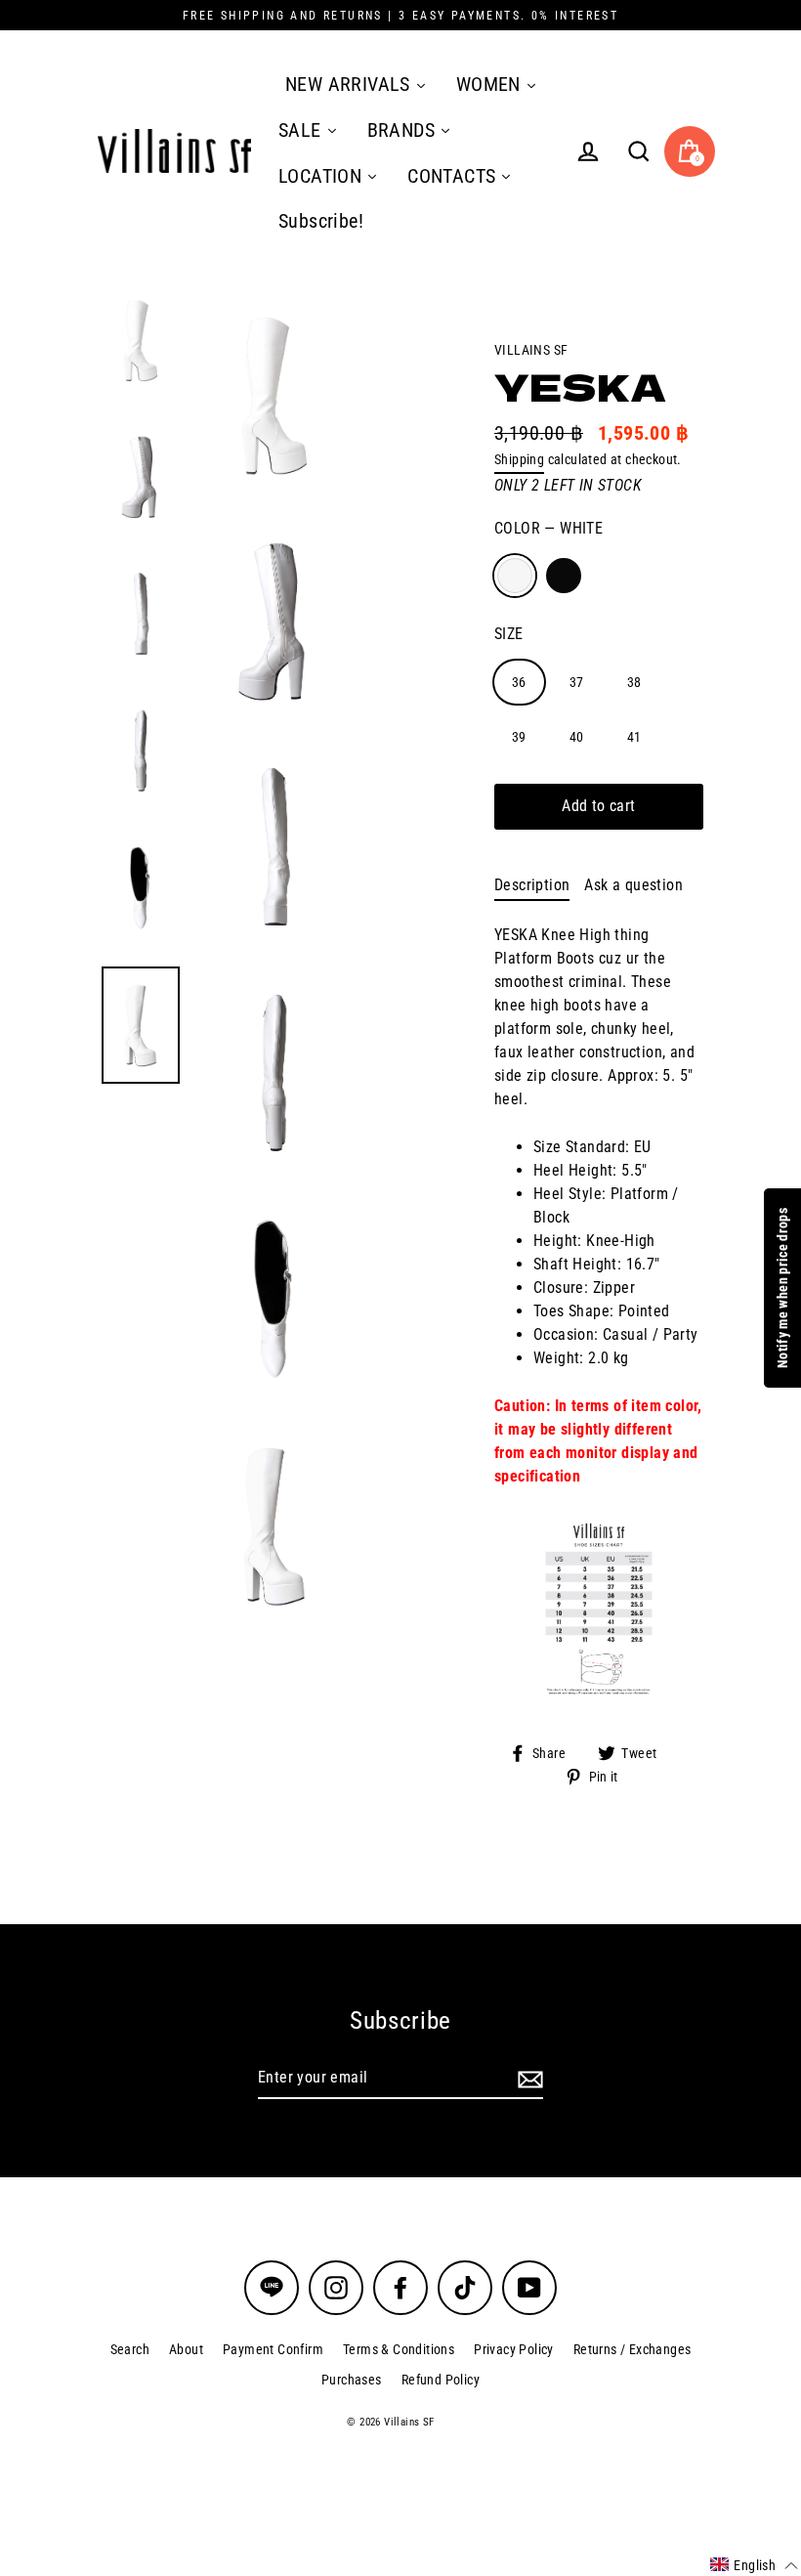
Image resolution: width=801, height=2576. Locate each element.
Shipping (519, 459)
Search (130, 2349)
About (186, 2349)
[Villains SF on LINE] (272, 2288)
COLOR (548, 528)
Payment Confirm (273, 2349)
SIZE (509, 634)
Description (532, 885)
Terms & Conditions (399, 2349)
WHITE (515, 576)
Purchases (352, 2380)
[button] (754, 2565)
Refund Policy (441, 2380)
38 (634, 682)
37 (577, 682)
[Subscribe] (527, 2079)
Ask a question (633, 885)
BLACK (564, 576)
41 (634, 737)
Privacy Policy (514, 2349)
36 (519, 682)
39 (519, 737)
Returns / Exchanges (632, 2349)
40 (577, 737)
